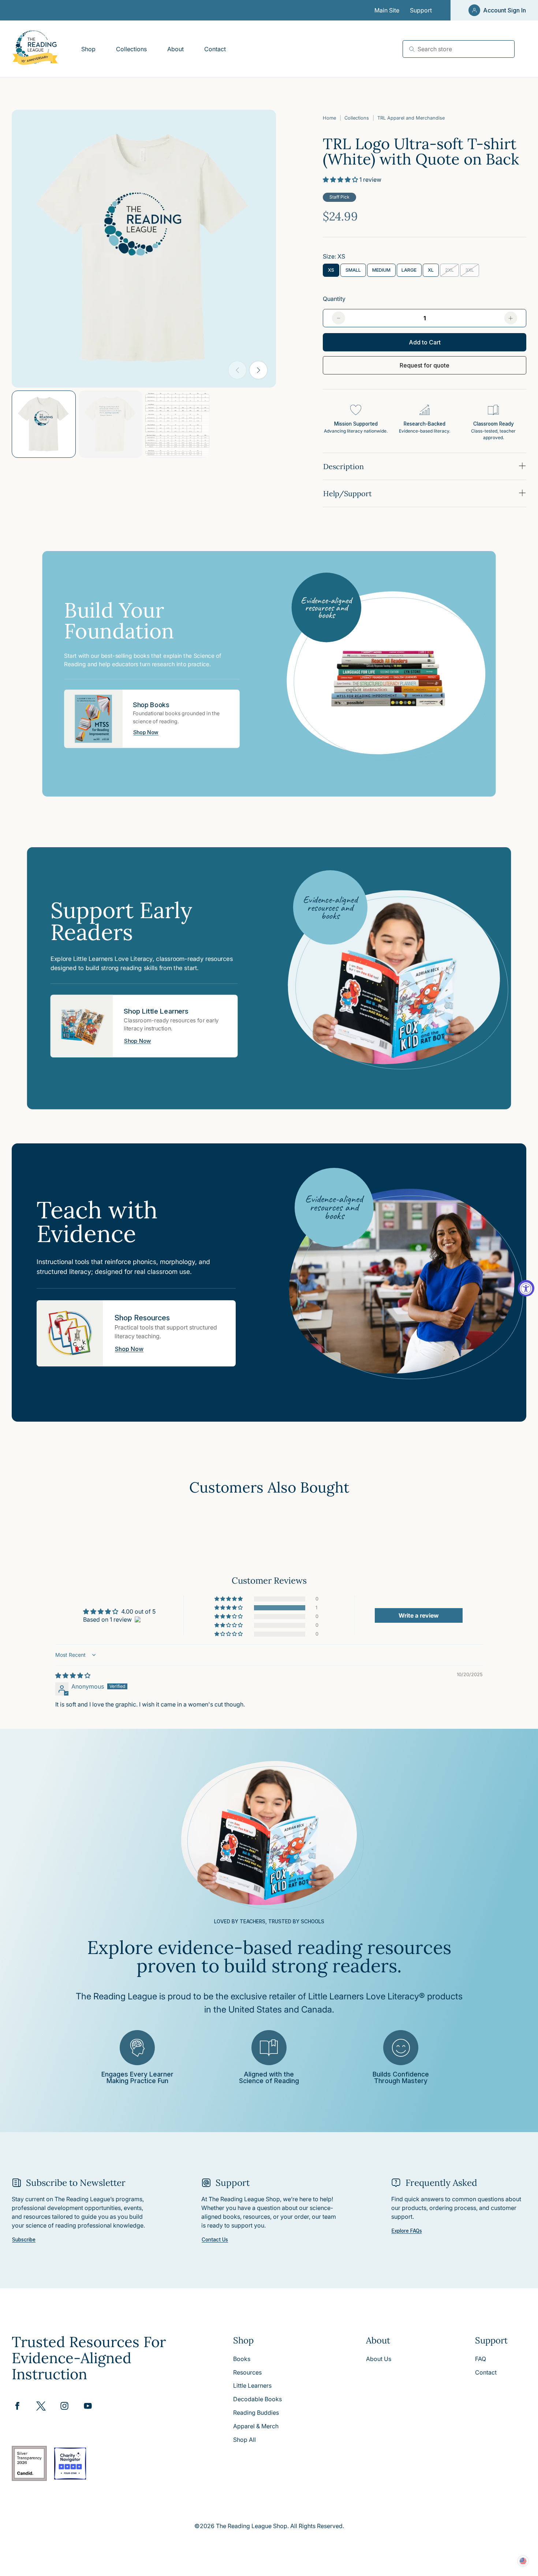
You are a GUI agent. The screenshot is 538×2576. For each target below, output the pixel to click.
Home (329, 118)
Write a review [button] (419, 1615)
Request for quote (425, 365)
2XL (452, 272)
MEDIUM (384, 272)
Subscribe (24, 2240)
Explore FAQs (407, 2231)
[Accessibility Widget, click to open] (526, 1288)
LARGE (412, 272)
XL (433, 272)
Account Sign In (505, 10)
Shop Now (146, 732)
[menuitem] (88, 49)
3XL (472, 272)
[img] (73, 1675)
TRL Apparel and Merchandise (411, 118)
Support (421, 10)
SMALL (356, 272)
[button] (341, 180)
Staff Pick (339, 197)
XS (334, 272)
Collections (357, 118)
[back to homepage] (35, 49)
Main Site (387, 10)
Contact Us (215, 2240)
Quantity (334, 299)
